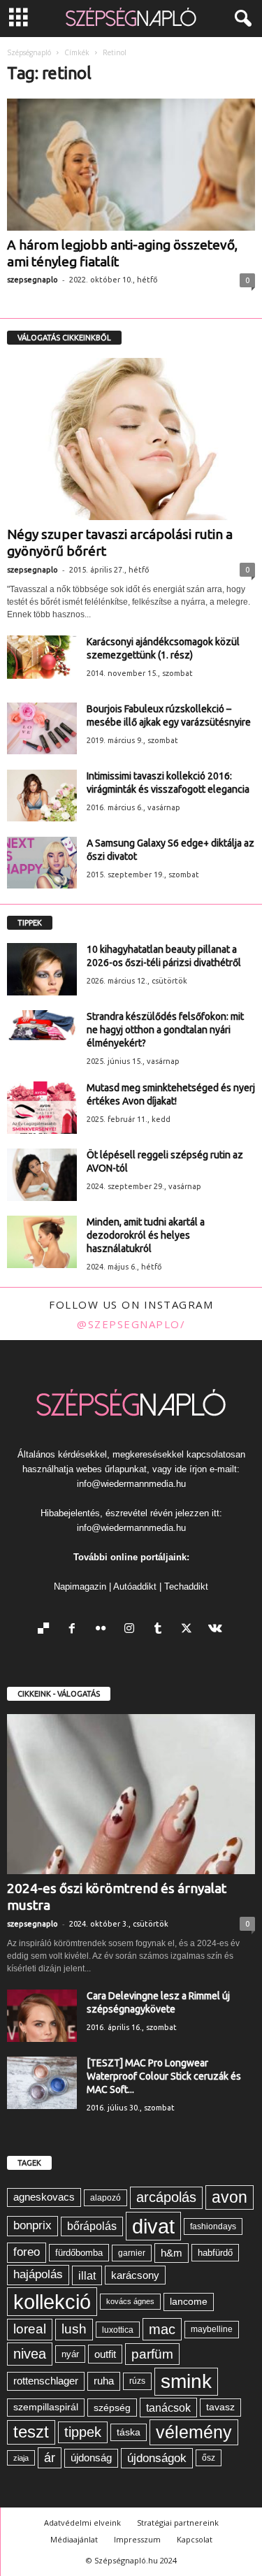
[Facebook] (75, 1630)
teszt (31, 2432)
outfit (105, 2354)
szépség (112, 2408)
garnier (132, 2253)
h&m (172, 2253)
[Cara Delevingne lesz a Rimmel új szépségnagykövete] (42, 2016)
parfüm (152, 2354)
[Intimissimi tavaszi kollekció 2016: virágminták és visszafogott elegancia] (42, 796)
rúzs (137, 2381)
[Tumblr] (161, 1630)
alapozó (105, 2198)
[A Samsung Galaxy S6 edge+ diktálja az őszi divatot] (42, 863)
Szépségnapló (29, 52)
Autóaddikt (135, 1586)
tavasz (220, 2407)
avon (230, 2197)
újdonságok (157, 2458)
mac (162, 2329)
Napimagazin (80, 1586)
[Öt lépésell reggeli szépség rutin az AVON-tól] (42, 1175)
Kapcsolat (195, 2539)
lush (74, 2329)
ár (50, 2458)
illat (87, 2275)
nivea (30, 2354)
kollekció (52, 2302)
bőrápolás (92, 2226)
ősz (209, 2458)
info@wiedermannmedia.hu (131, 1484)
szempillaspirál (46, 2407)
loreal (30, 2329)
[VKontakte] (217, 1630)
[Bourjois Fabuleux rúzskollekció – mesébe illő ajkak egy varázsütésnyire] (42, 729)
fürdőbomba (79, 2253)
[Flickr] (104, 1630)
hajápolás (38, 2274)
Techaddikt (186, 1586)
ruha (104, 2381)
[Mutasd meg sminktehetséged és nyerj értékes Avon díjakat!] (42, 1108)
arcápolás (166, 2197)
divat (153, 2226)
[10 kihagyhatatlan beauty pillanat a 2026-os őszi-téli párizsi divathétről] (42, 969)
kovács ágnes (130, 2301)
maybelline (212, 2329)
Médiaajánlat (74, 2539)
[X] (190, 1630)
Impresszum (137, 2539)
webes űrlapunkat (111, 1469)
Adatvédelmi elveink (82, 2523)
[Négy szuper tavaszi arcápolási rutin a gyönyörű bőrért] (131, 439)
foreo (27, 2252)
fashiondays (213, 2226)
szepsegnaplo (32, 280)
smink (186, 2381)
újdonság (91, 2458)
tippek (83, 2432)
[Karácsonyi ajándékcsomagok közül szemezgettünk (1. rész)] (42, 657)
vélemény (194, 2432)
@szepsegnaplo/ (131, 1324)
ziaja (21, 2458)
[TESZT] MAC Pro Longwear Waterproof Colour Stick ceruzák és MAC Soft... (164, 2076)
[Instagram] (132, 1630)
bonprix (32, 2225)
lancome (189, 2302)
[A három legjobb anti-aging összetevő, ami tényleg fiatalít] (131, 165)
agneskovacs (44, 2197)
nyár (70, 2354)
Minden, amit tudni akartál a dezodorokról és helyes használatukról (146, 1235)
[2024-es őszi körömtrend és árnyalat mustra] (131, 1794)
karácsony (135, 2275)
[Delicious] (46, 1630)
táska (129, 2432)
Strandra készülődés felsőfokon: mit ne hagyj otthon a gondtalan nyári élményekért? (165, 1030)
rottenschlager (46, 2381)
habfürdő (215, 2253)
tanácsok (168, 2408)
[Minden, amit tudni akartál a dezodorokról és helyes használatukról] (42, 1242)
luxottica (118, 2330)
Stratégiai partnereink (178, 2523)
